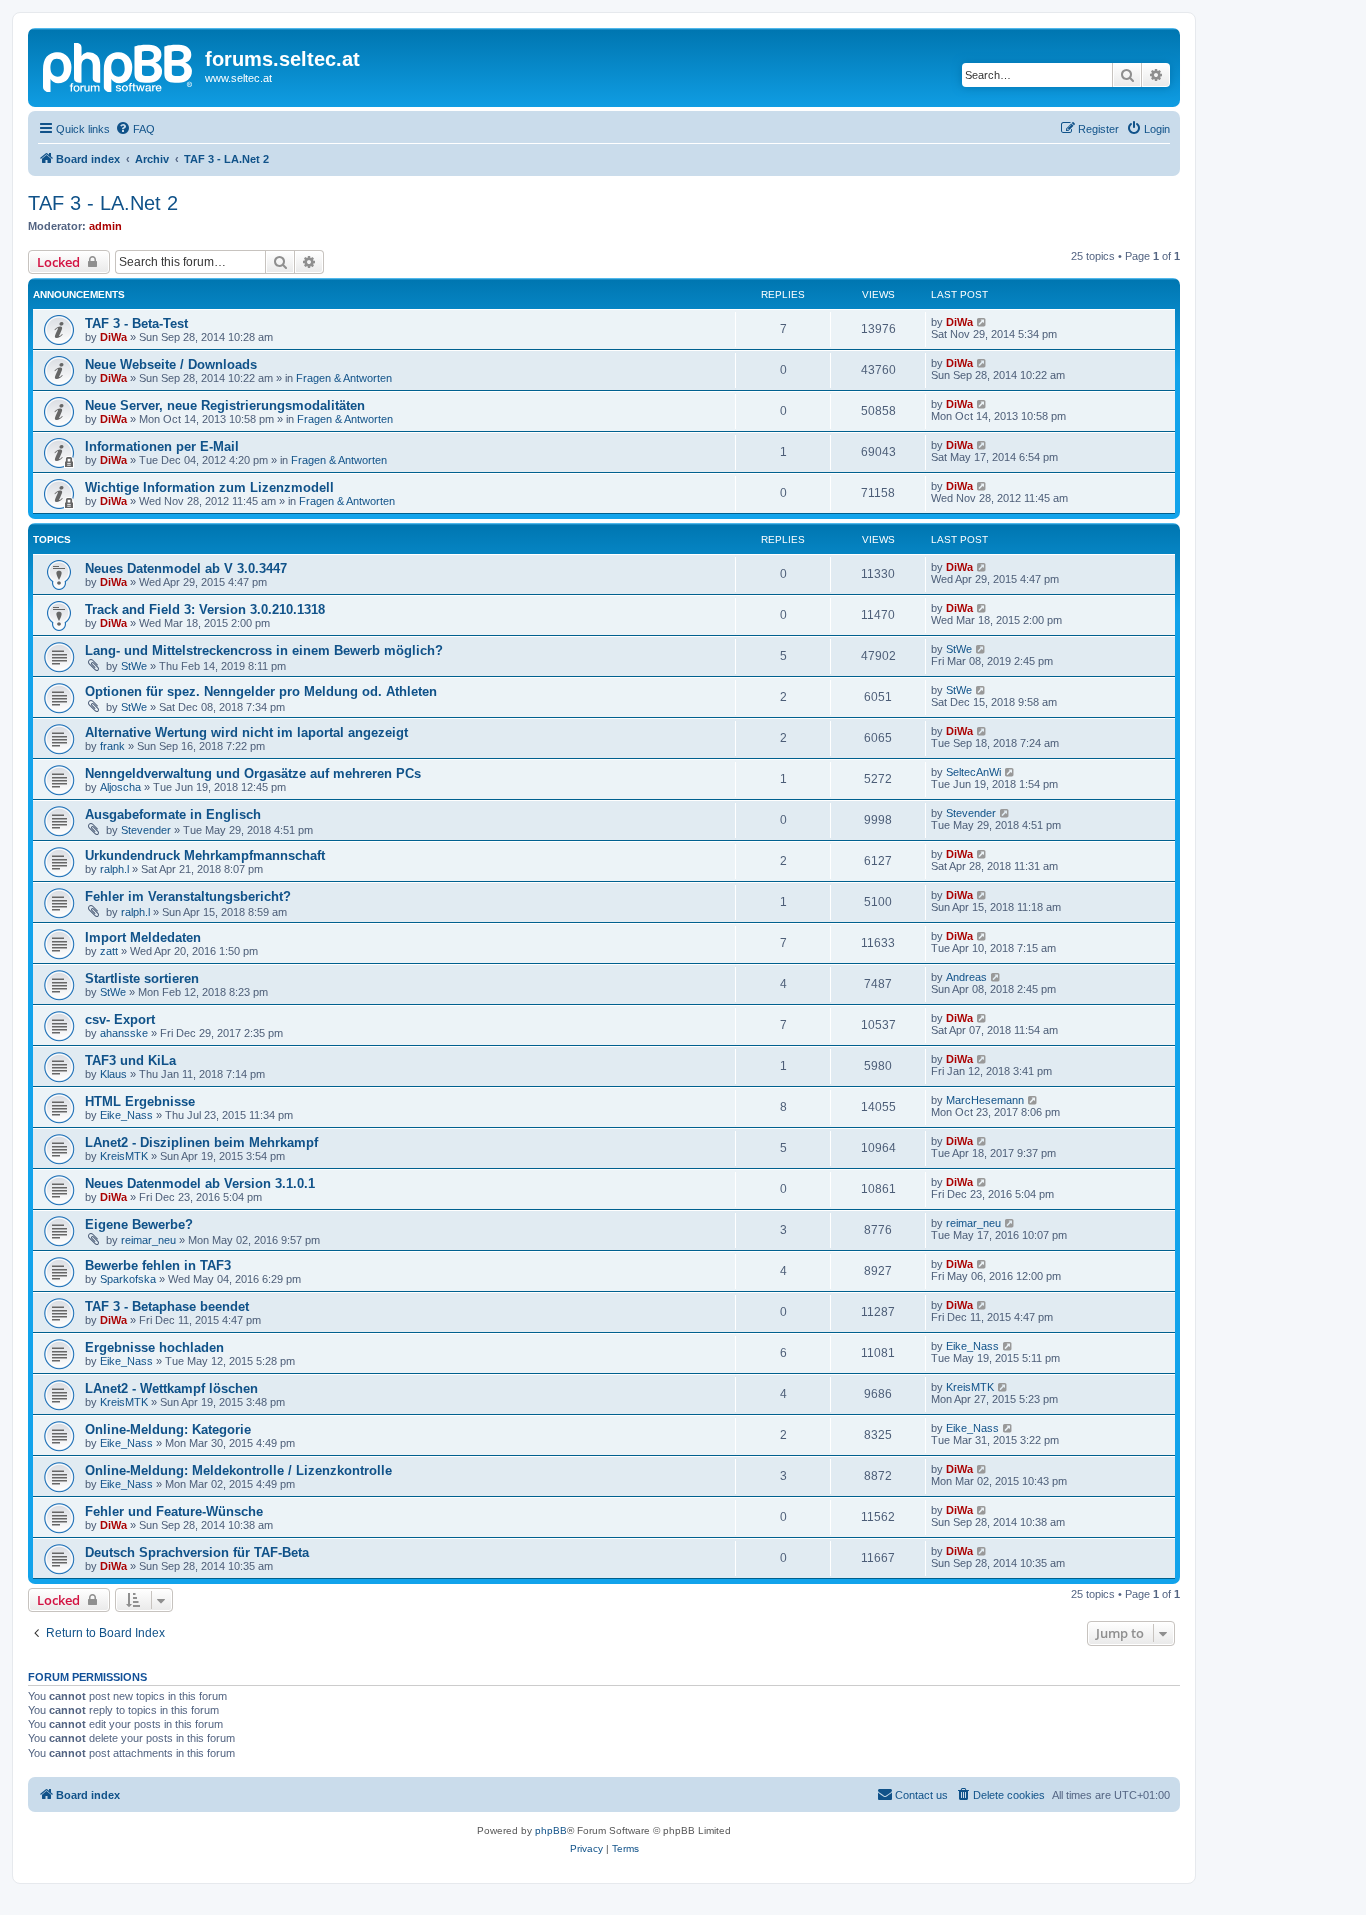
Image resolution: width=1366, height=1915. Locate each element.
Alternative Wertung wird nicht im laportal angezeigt (246, 732)
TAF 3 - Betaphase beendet (167, 1306)
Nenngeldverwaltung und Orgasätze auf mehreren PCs (253, 773)
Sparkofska (128, 1279)
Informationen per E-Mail (162, 446)
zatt (109, 951)
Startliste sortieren (142, 978)
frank (112, 746)
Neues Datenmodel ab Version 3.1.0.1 (200, 1183)
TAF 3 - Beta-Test (136, 323)
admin (105, 226)
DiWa (113, 337)
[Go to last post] (982, 322)
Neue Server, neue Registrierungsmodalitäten (225, 405)
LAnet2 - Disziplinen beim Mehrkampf (201, 1142)
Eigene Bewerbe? (139, 1224)
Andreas (966, 977)
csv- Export (120, 1019)
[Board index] (119, 65)
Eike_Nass (126, 1115)
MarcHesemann (985, 1100)
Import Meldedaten (143, 937)
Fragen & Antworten (344, 378)
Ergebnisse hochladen (154, 1347)
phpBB (551, 1830)
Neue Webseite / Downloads (171, 364)
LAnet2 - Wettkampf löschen (171, 1388)
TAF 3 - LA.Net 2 (103, 203)
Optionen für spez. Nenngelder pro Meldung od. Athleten (261, 691)
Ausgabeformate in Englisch (173, 814)
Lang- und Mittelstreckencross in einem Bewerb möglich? (264, 650)
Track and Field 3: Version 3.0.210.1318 (205, 609)
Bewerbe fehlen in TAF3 (158, 1265)
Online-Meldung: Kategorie (168, 1429)
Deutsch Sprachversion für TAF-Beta (197, 1552)
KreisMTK (124, 1156)
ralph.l (114, 869)
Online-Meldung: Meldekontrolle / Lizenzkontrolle (238, 1470)
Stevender (146, 830)
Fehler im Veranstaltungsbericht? (188, 896)
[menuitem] (135, 129)
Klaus (113, 1074)
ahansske (124, 1033)
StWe (134, 666)
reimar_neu (148, 1240)
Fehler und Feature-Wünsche (174, 1511)
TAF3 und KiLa (130, 1060)
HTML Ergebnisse (140, 1101)
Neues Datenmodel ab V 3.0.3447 (186, 568)
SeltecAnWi (973, 772)
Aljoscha (120, 787)
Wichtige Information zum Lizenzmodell (209, 487)
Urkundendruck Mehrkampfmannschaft (205, 855)
